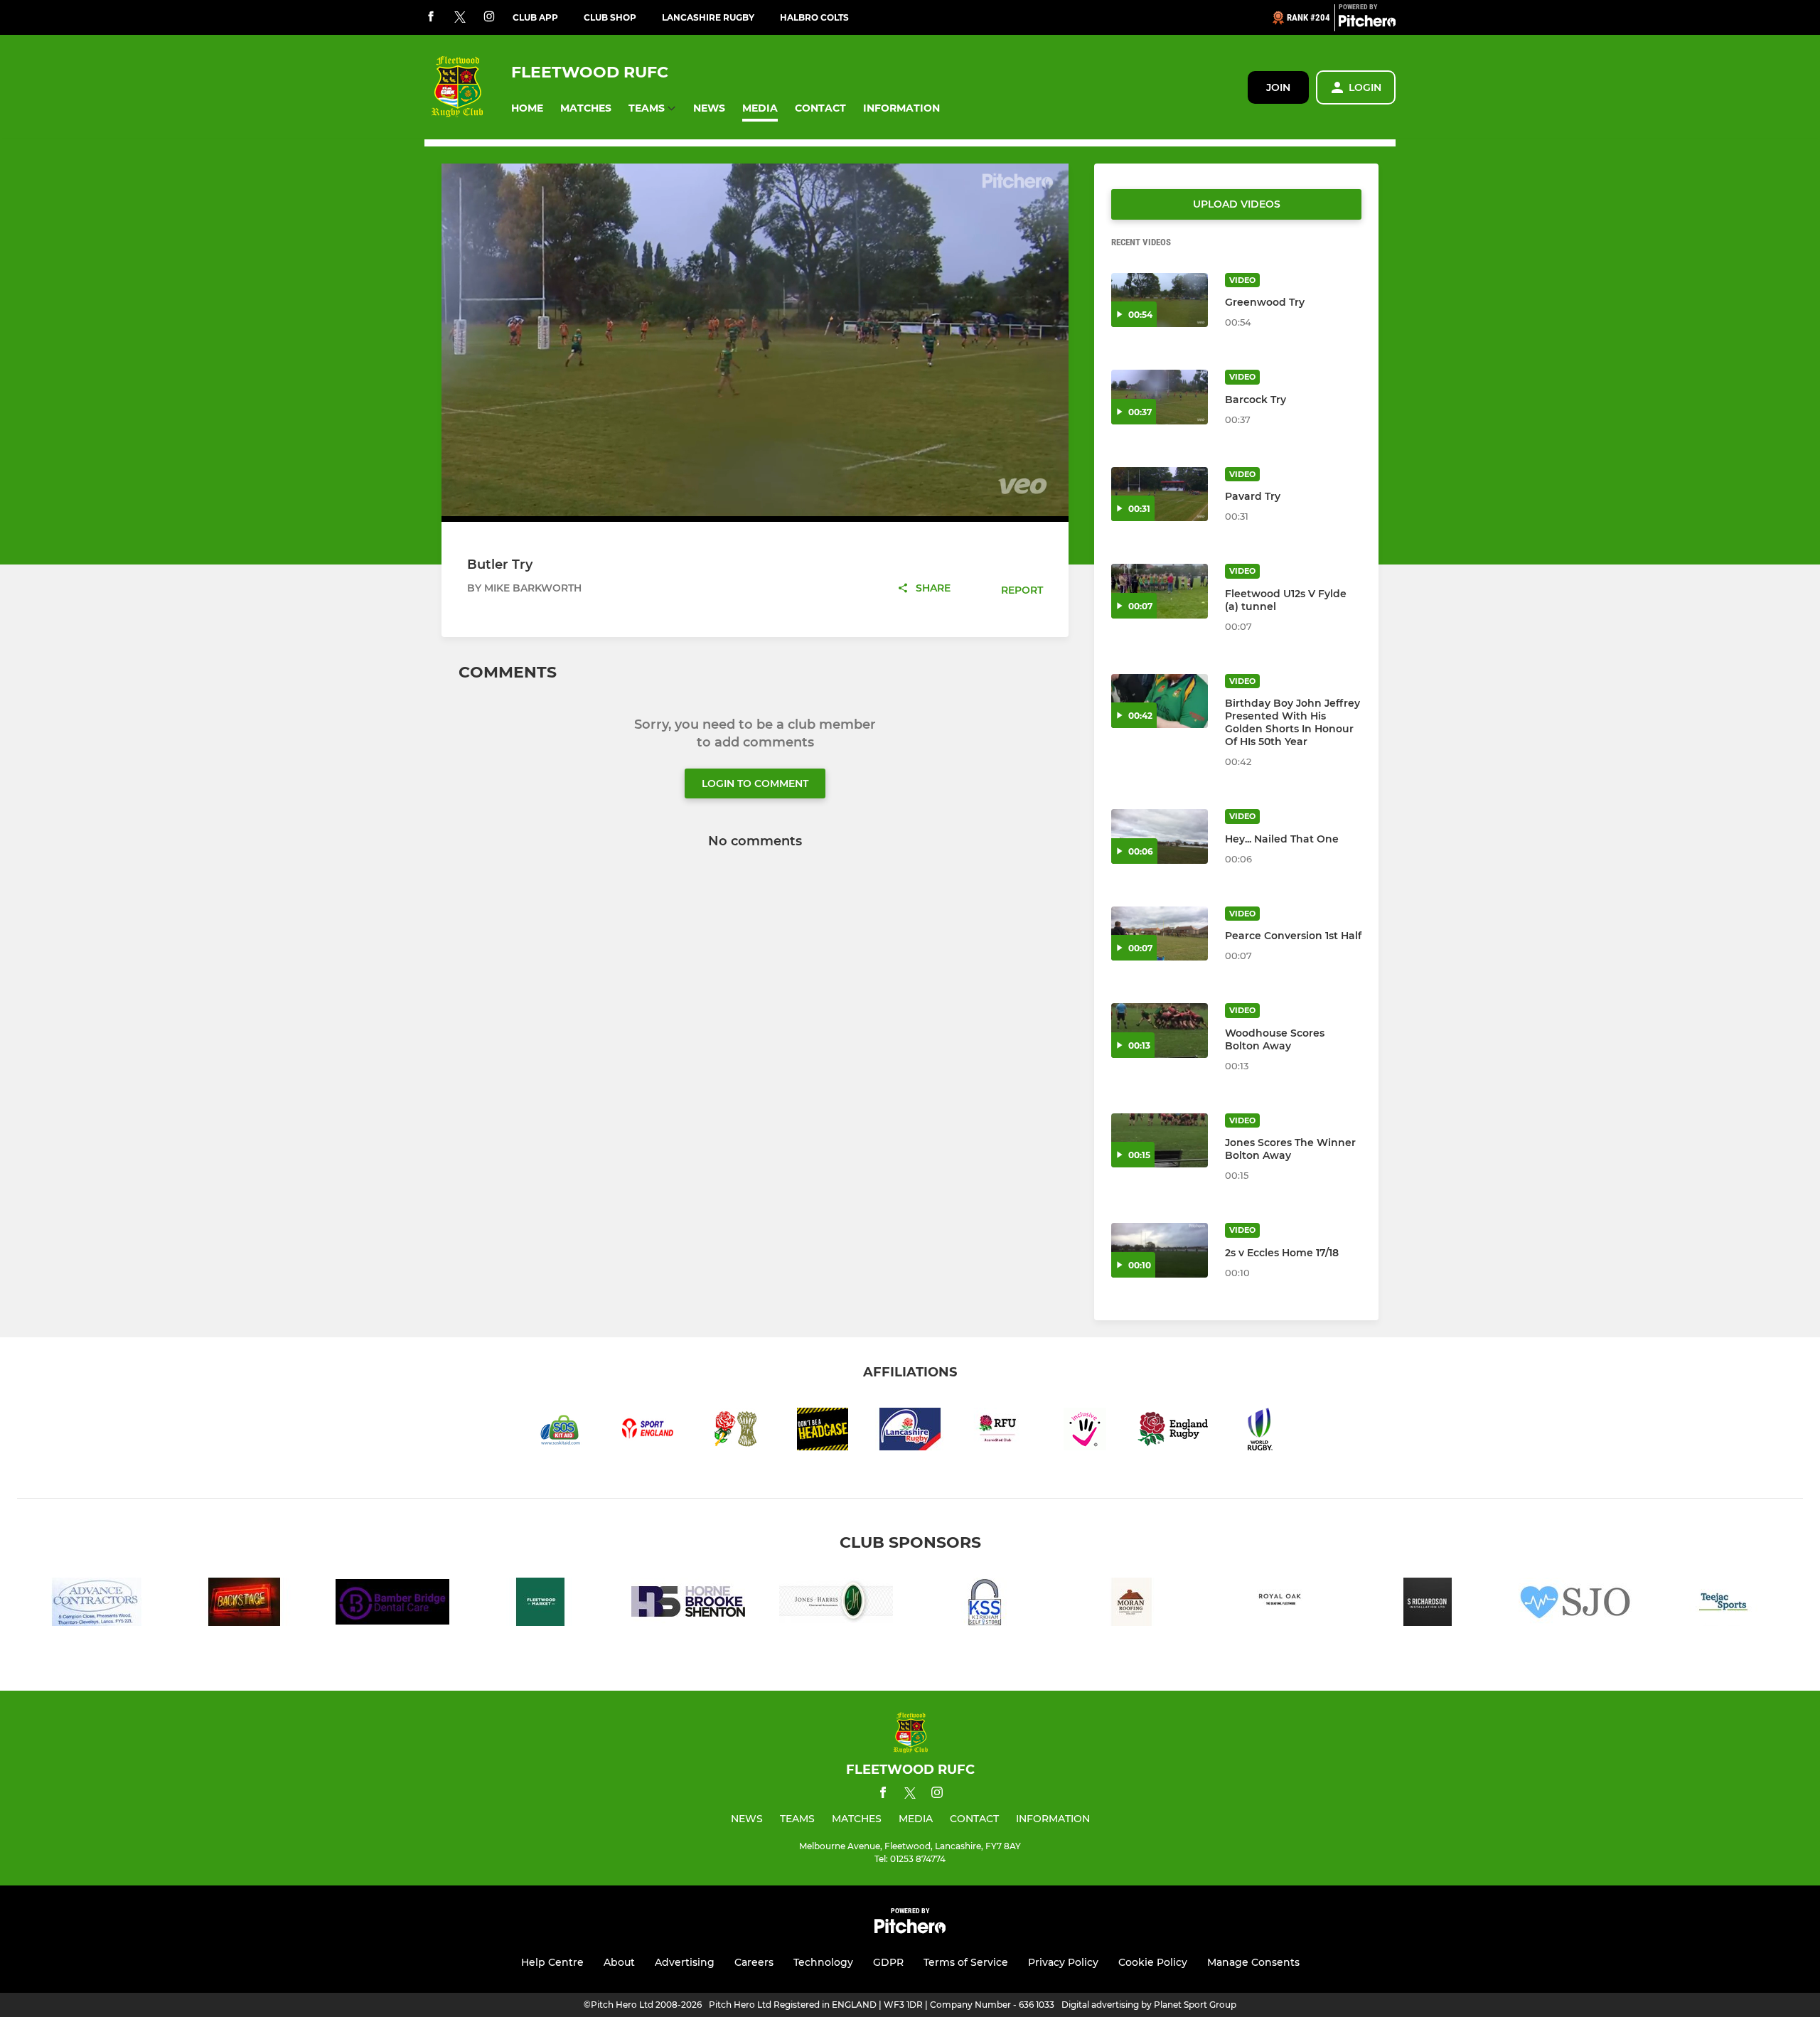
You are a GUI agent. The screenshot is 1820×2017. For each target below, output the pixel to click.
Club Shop (610, 17)
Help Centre (552, 1962)
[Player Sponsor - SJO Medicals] (1575, 1604)
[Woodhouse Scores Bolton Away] (1160, 1031)
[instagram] (489, 17)
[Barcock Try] (1160, 397)
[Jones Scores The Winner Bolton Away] (1160, 1141)
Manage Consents (1253, 1962)
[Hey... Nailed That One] (1160, 836)
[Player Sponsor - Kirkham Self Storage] (984, 1604)
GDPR (888, 1962)
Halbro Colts (814, 17)
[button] (527, 108)
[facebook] (431, 17)
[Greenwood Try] (1160, 300)
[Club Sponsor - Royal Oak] (1280, 1604)
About (619, 1962)
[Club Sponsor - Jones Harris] (836, 1604)
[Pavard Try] (1160, 494)
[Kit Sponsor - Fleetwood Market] (540, 1604)
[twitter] (460, 18)
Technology (823, 1962)
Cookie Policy (1153, 1962)
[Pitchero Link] (1367, 23)
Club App (535, 17)
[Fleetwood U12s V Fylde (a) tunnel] (1160, 591)
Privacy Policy (1063, 1962)
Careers (754, 1962)
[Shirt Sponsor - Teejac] (1723, 1604)
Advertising (685, 1962)
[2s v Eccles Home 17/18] (1160, 1250)
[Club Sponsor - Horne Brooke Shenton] (688, 1604)
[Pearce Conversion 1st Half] (1160, 934)
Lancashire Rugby (708, 17)
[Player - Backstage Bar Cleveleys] (245, 1604)
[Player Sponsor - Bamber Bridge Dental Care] (392, 1604)
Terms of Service (966, 1962)
